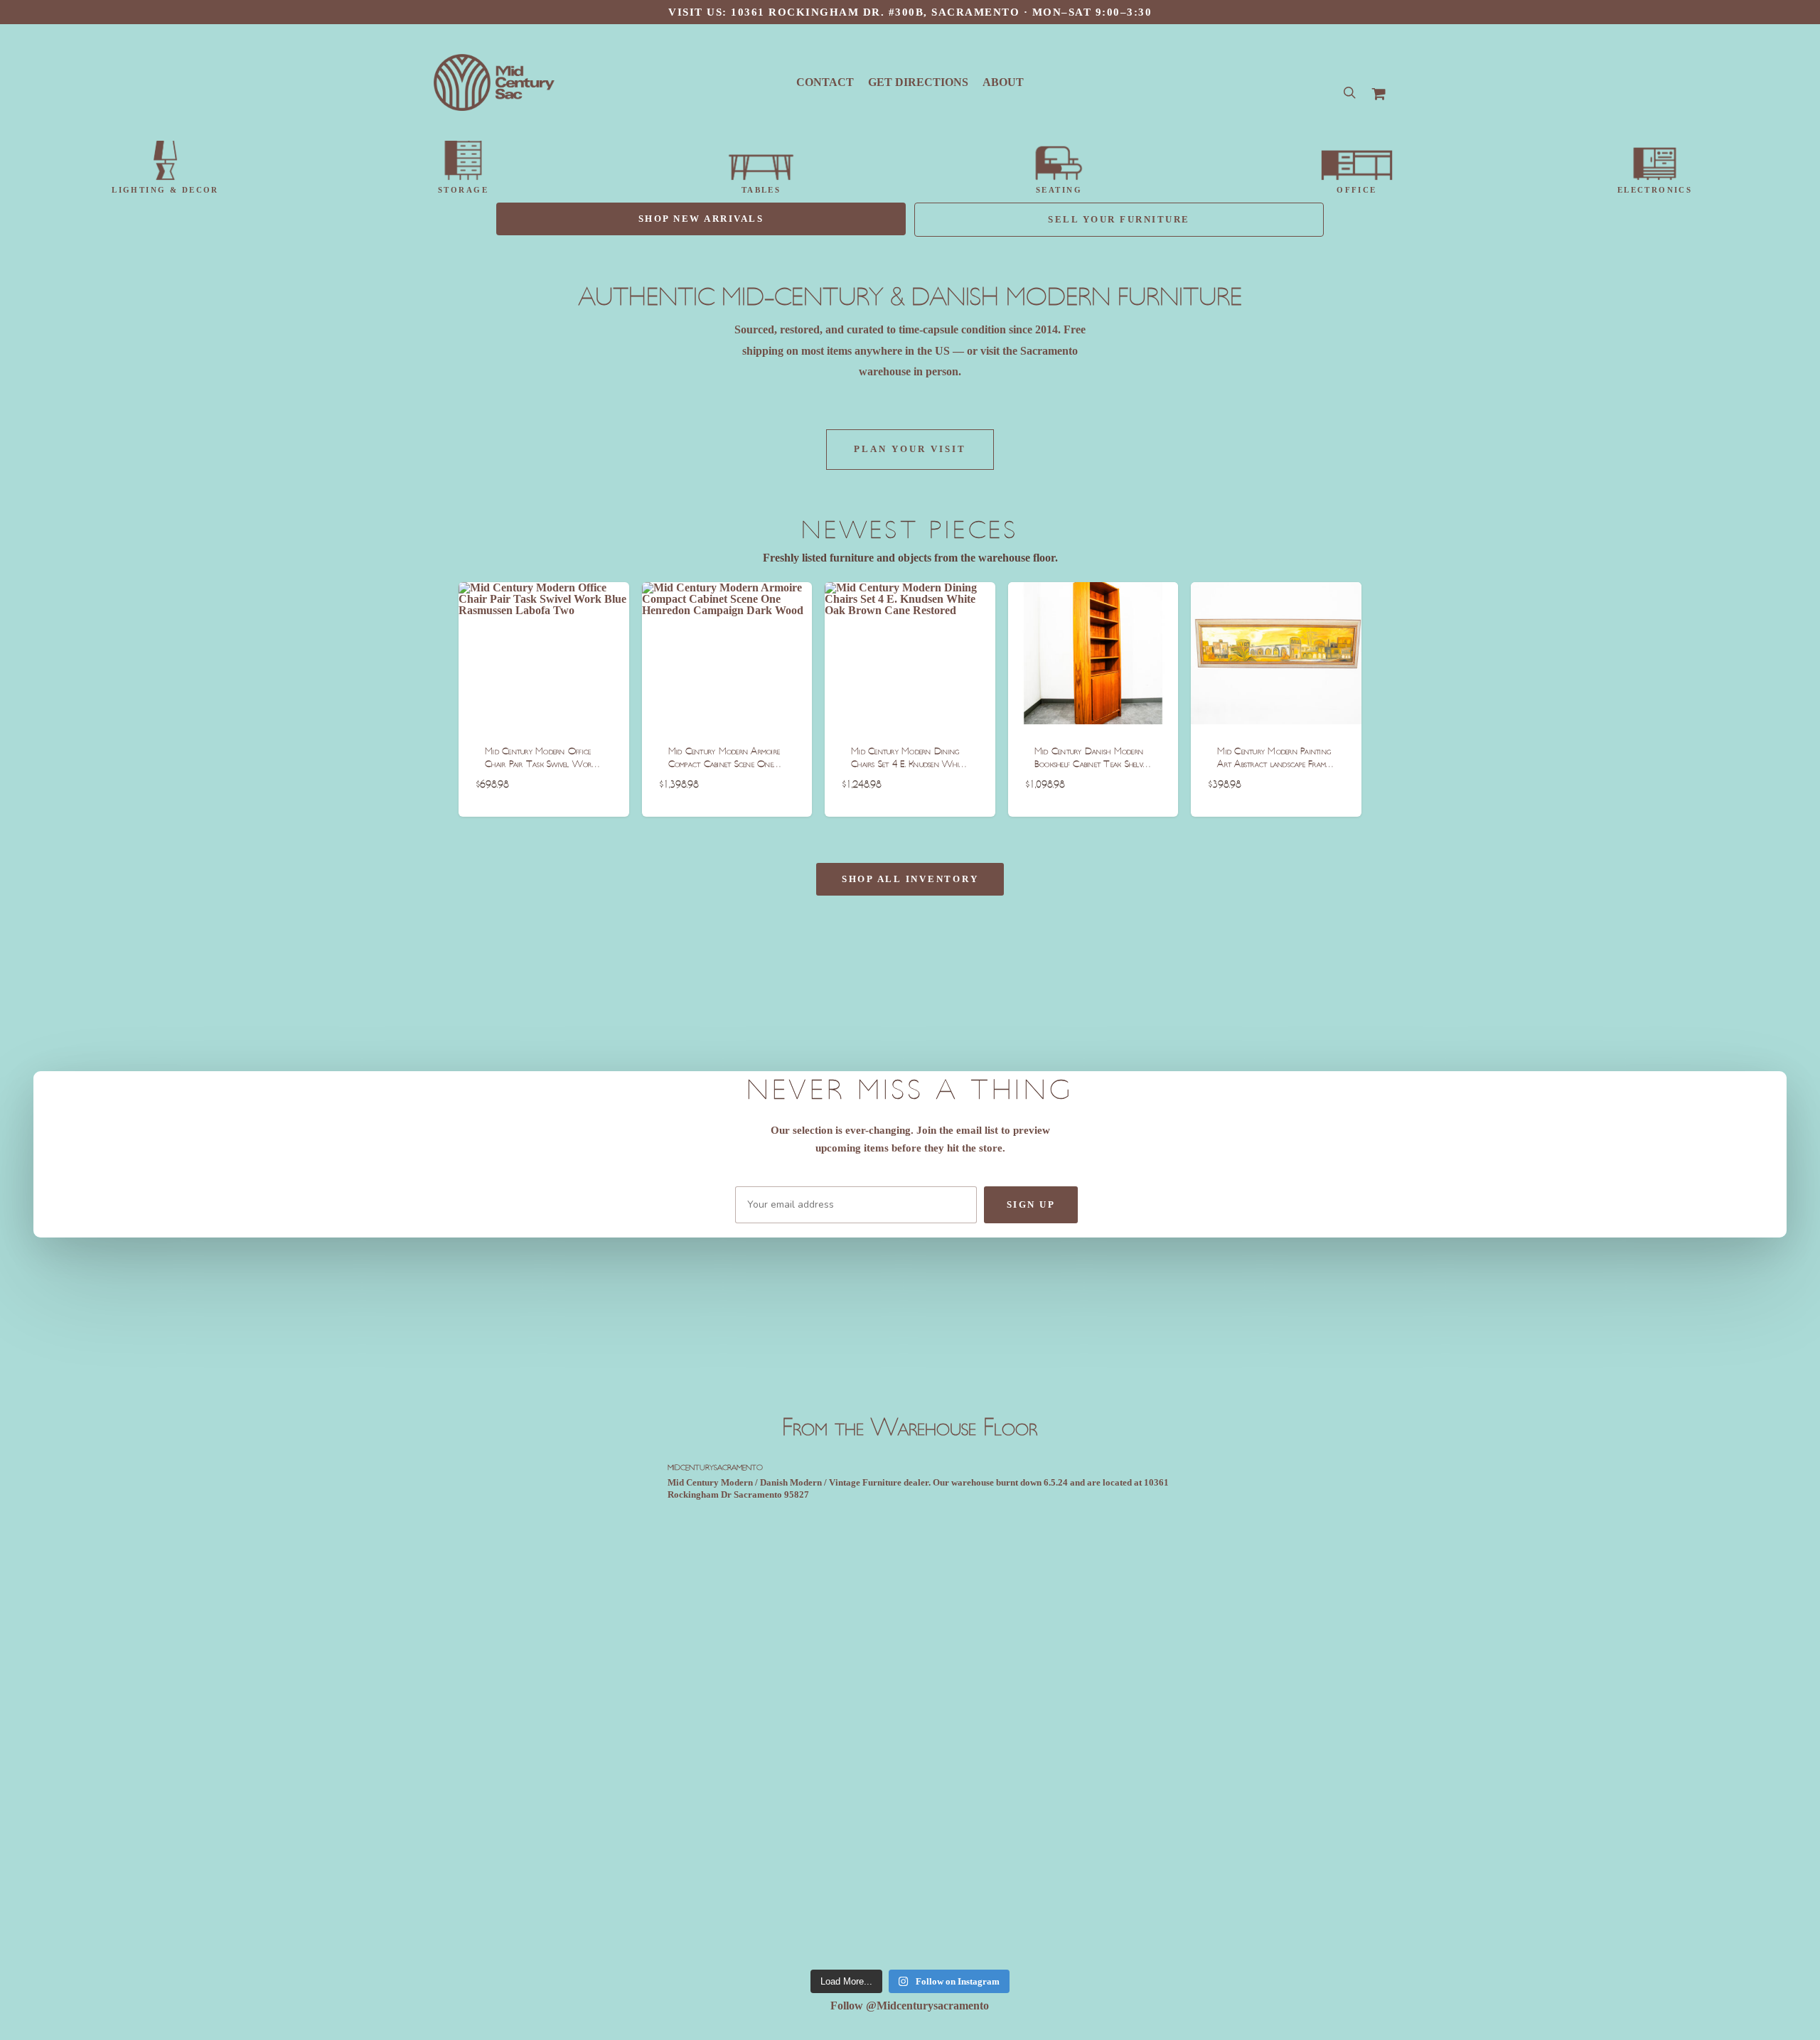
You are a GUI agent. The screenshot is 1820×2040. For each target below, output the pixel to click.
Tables (761, 190)
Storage (463, 190)
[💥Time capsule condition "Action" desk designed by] (910, 1838)
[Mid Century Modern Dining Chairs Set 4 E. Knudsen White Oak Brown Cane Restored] (910, 653)
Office (1357, 190)
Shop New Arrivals (701, 219)
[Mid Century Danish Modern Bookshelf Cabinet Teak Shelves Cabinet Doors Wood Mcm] (1093, 653)
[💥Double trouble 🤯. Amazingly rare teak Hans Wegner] (1107, 1838)
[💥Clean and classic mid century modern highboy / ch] (1107, 1615)
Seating (1059, 190)
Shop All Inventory (910, 879)
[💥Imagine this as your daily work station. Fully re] (713, 1832)
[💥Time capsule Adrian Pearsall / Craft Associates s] (910, 1604)
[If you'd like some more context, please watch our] (713, 1572)
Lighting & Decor (165, 190)
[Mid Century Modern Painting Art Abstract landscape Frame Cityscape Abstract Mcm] (1276, 653)
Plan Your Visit (910, 449)
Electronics (1655, 190)
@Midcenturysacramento (927, 2006)
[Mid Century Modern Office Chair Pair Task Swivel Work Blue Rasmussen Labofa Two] (544, 653)
